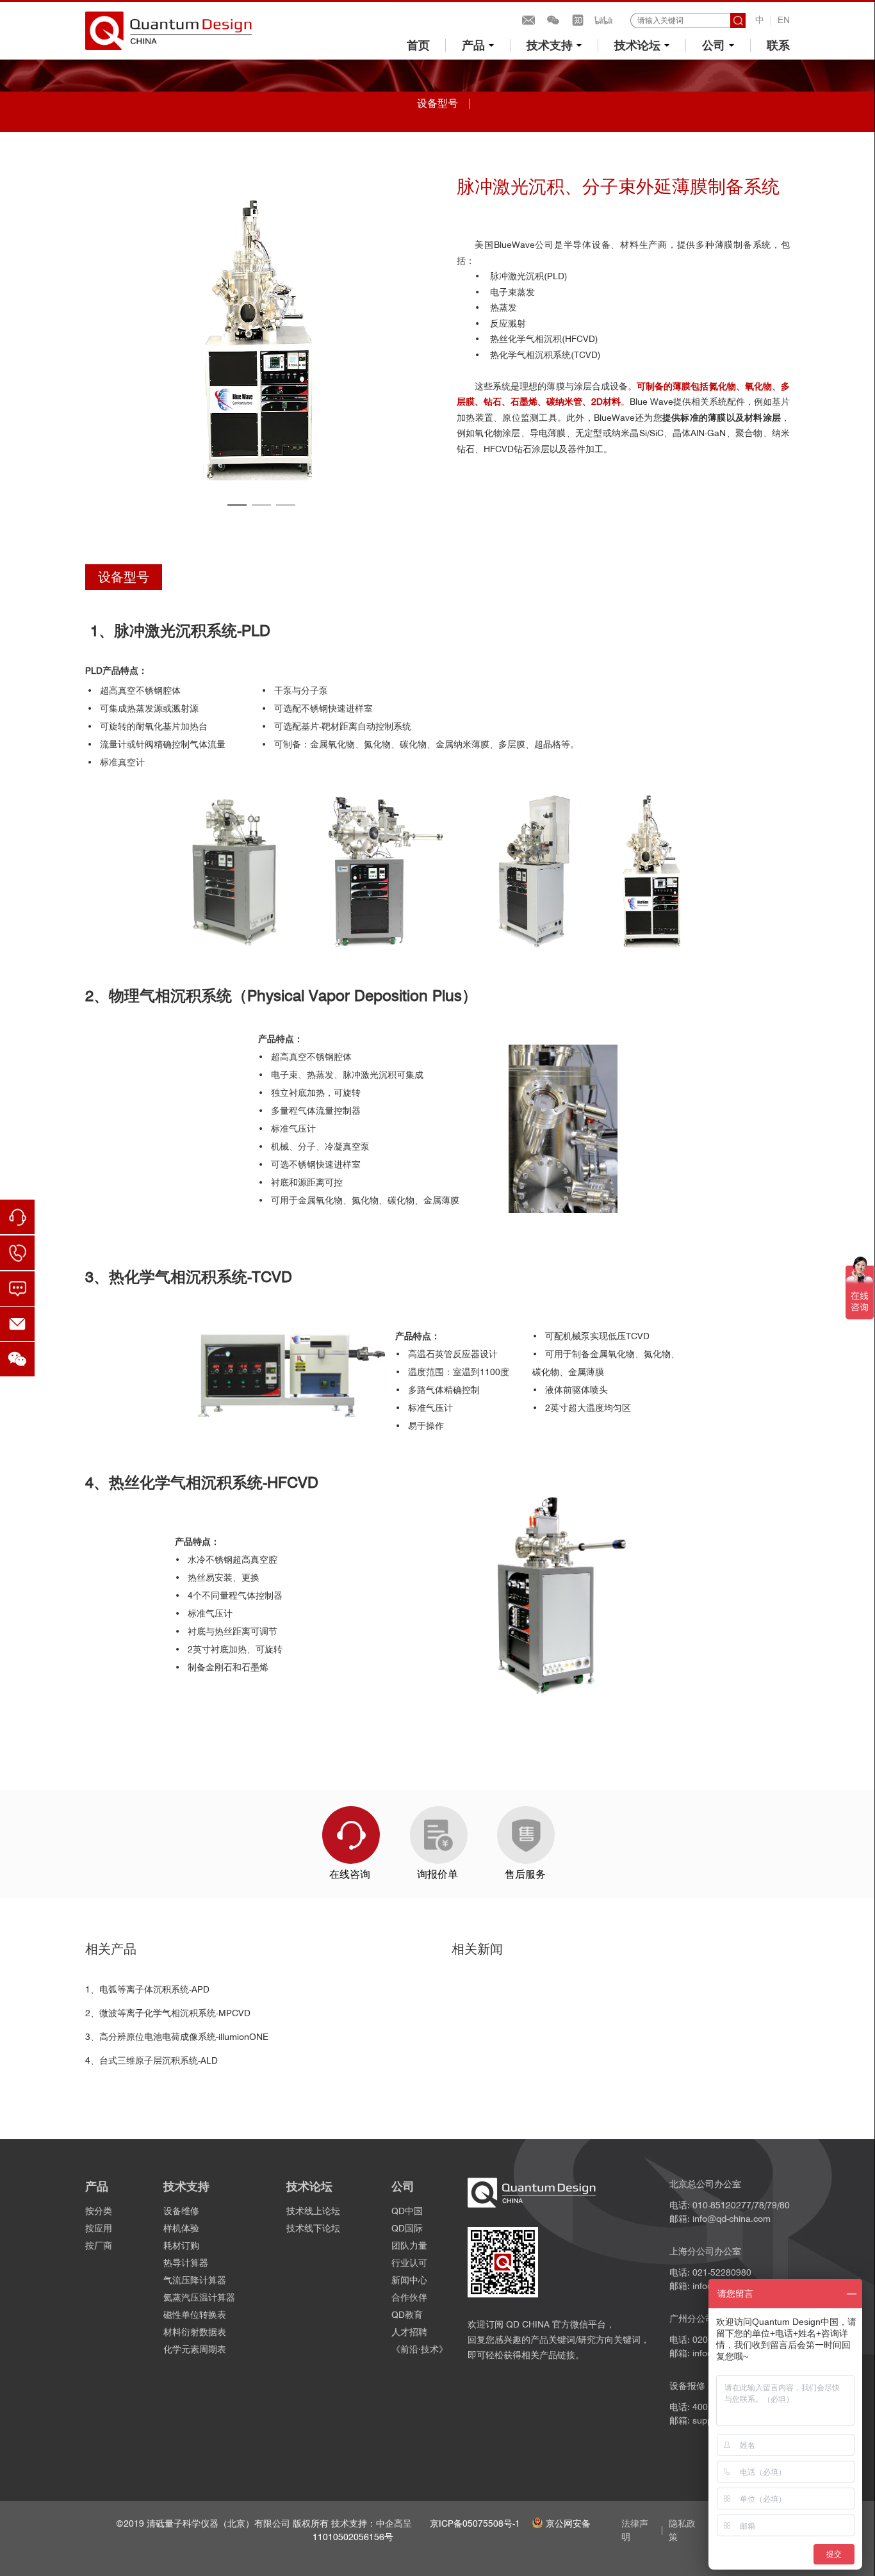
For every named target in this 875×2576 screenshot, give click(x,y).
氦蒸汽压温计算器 (199, 2297)
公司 (714, 45)
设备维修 (181, 2211)
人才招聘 (409, 2332)
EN (784, 20)
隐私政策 (682, 2530)
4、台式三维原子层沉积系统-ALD (151, 2060)
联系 (778, 45)
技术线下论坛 (313, 2228)
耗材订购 (181, 2246)
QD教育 (407, 2315)
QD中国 (407, 2211)
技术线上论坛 (313, 2211)
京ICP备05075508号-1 (475, 2523)
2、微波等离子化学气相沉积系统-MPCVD (168, 2013)
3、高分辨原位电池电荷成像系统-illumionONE (177, 2037)
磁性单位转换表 (195, 2315)
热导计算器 (186, 2263)
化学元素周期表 (195, 2349)
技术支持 (550, 45)
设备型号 (437, 103)
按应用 (99, 2228)
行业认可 (409, 2263)
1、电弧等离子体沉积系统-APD (147, 1989)
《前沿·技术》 (420, 2349)
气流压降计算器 (195, 2280)
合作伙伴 (409, 2297)
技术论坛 (637, 45)
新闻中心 (409, 2280)
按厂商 (99, 2246)
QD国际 (407, 2228)
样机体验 (181, 2228)
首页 (418, 45)
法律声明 (635, 2530)
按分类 (99, 2211)
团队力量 (409, 2246)
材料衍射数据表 (195, 2332)
